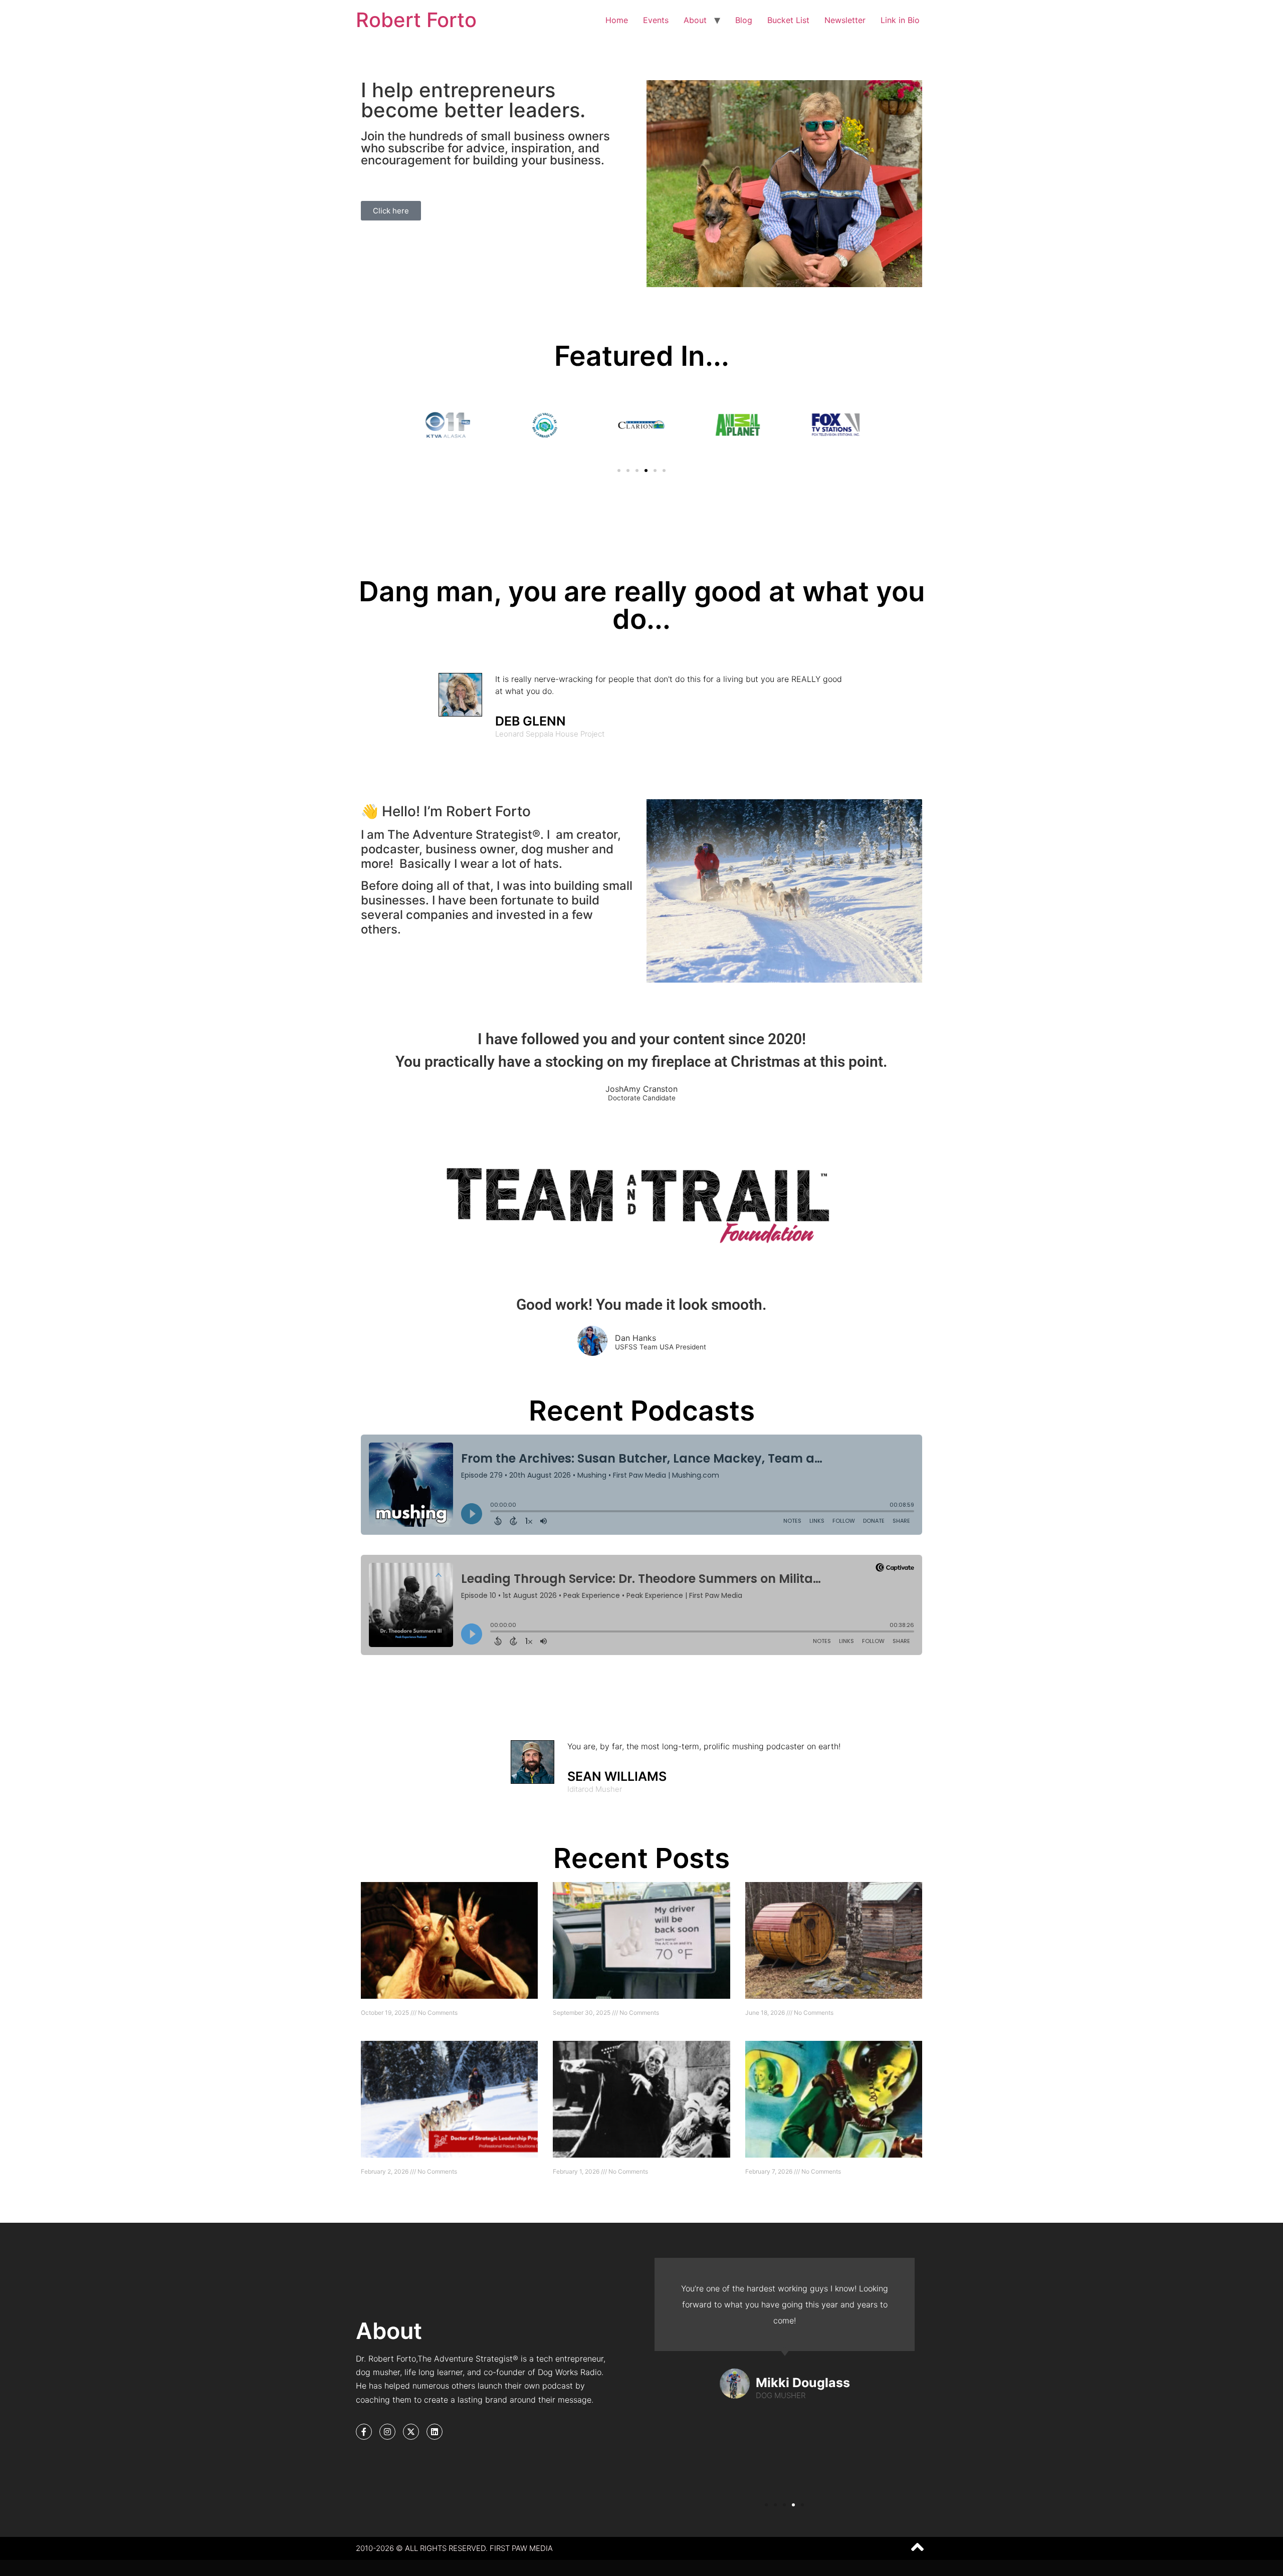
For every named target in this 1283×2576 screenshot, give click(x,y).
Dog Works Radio (570, 2372)
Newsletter (845, 20)
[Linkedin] (435, 2432)
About (695, 20)
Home (617, 20)
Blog (744, 20)
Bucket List (788, 20)
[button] (619, 471)
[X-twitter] (411, 2432)
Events (656, 20)
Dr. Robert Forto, (387, 2359)
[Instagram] (387, 2432)
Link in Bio (900, 20)
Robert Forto (416, 20)
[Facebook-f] (364, 2432)
